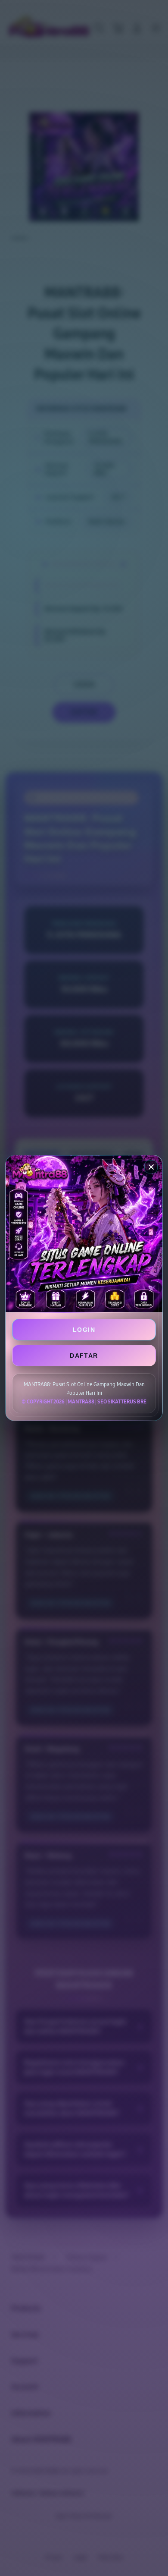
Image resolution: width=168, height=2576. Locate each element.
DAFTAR (84, 1356)
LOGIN (84, 1330)
